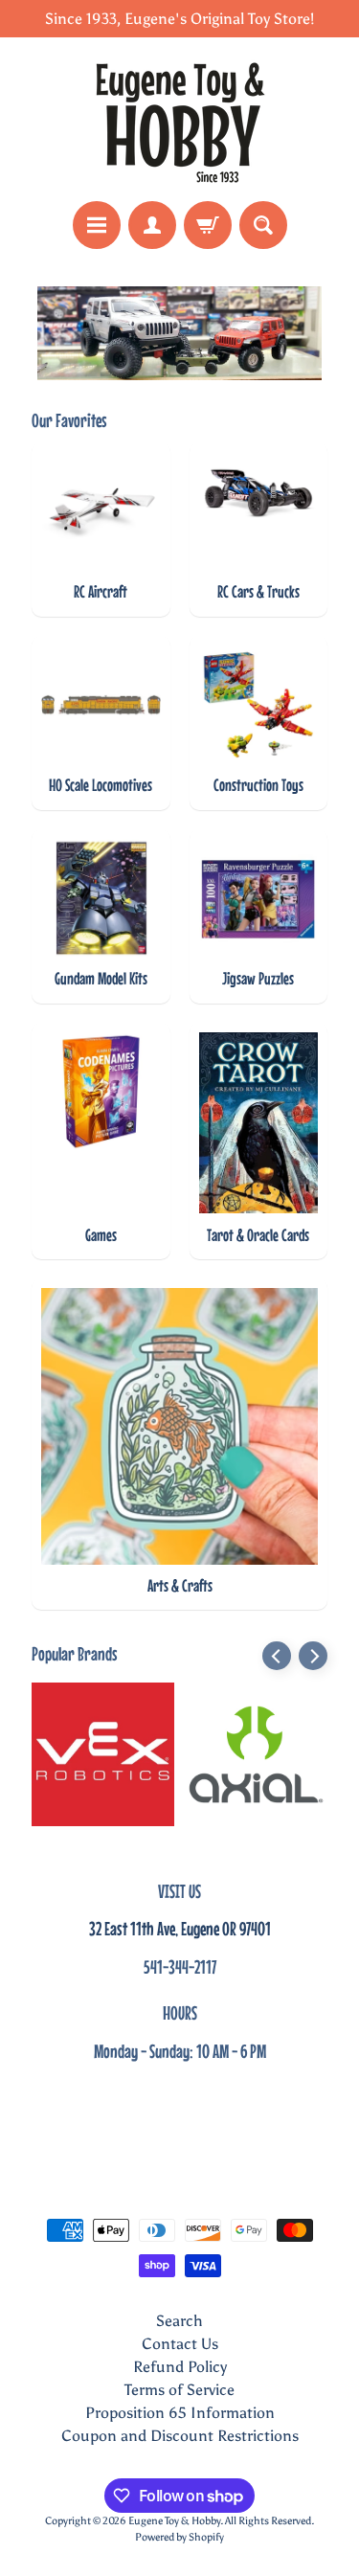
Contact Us (180, 2344)
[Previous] (277, 1656)
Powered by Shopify (179, 2537)
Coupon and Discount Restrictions (180, 2436)
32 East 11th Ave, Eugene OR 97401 (180, 1928)
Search (179, 2321)
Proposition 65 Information (180, 2413)
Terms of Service (179, 2390)
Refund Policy (180, 2367)
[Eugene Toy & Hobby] (180, 119)
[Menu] (97, 225)
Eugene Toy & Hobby (174, 2520)
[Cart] (208, 225)
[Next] (313, 1656)
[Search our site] (263, 225)
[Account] (152, 225)
